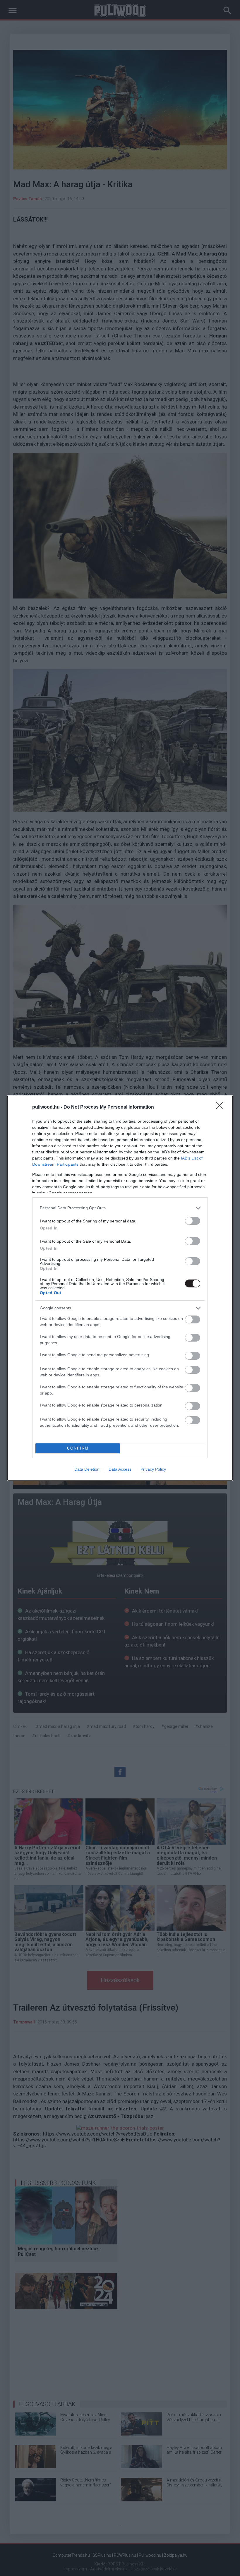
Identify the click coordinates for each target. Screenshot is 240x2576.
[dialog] (120, 1288)
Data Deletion (87, 1469)
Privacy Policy (153, 1469)
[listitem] (120, 1208)
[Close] (221, 1107)
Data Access (120, 1469)
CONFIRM (78, 1448)
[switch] (193, 1221)
